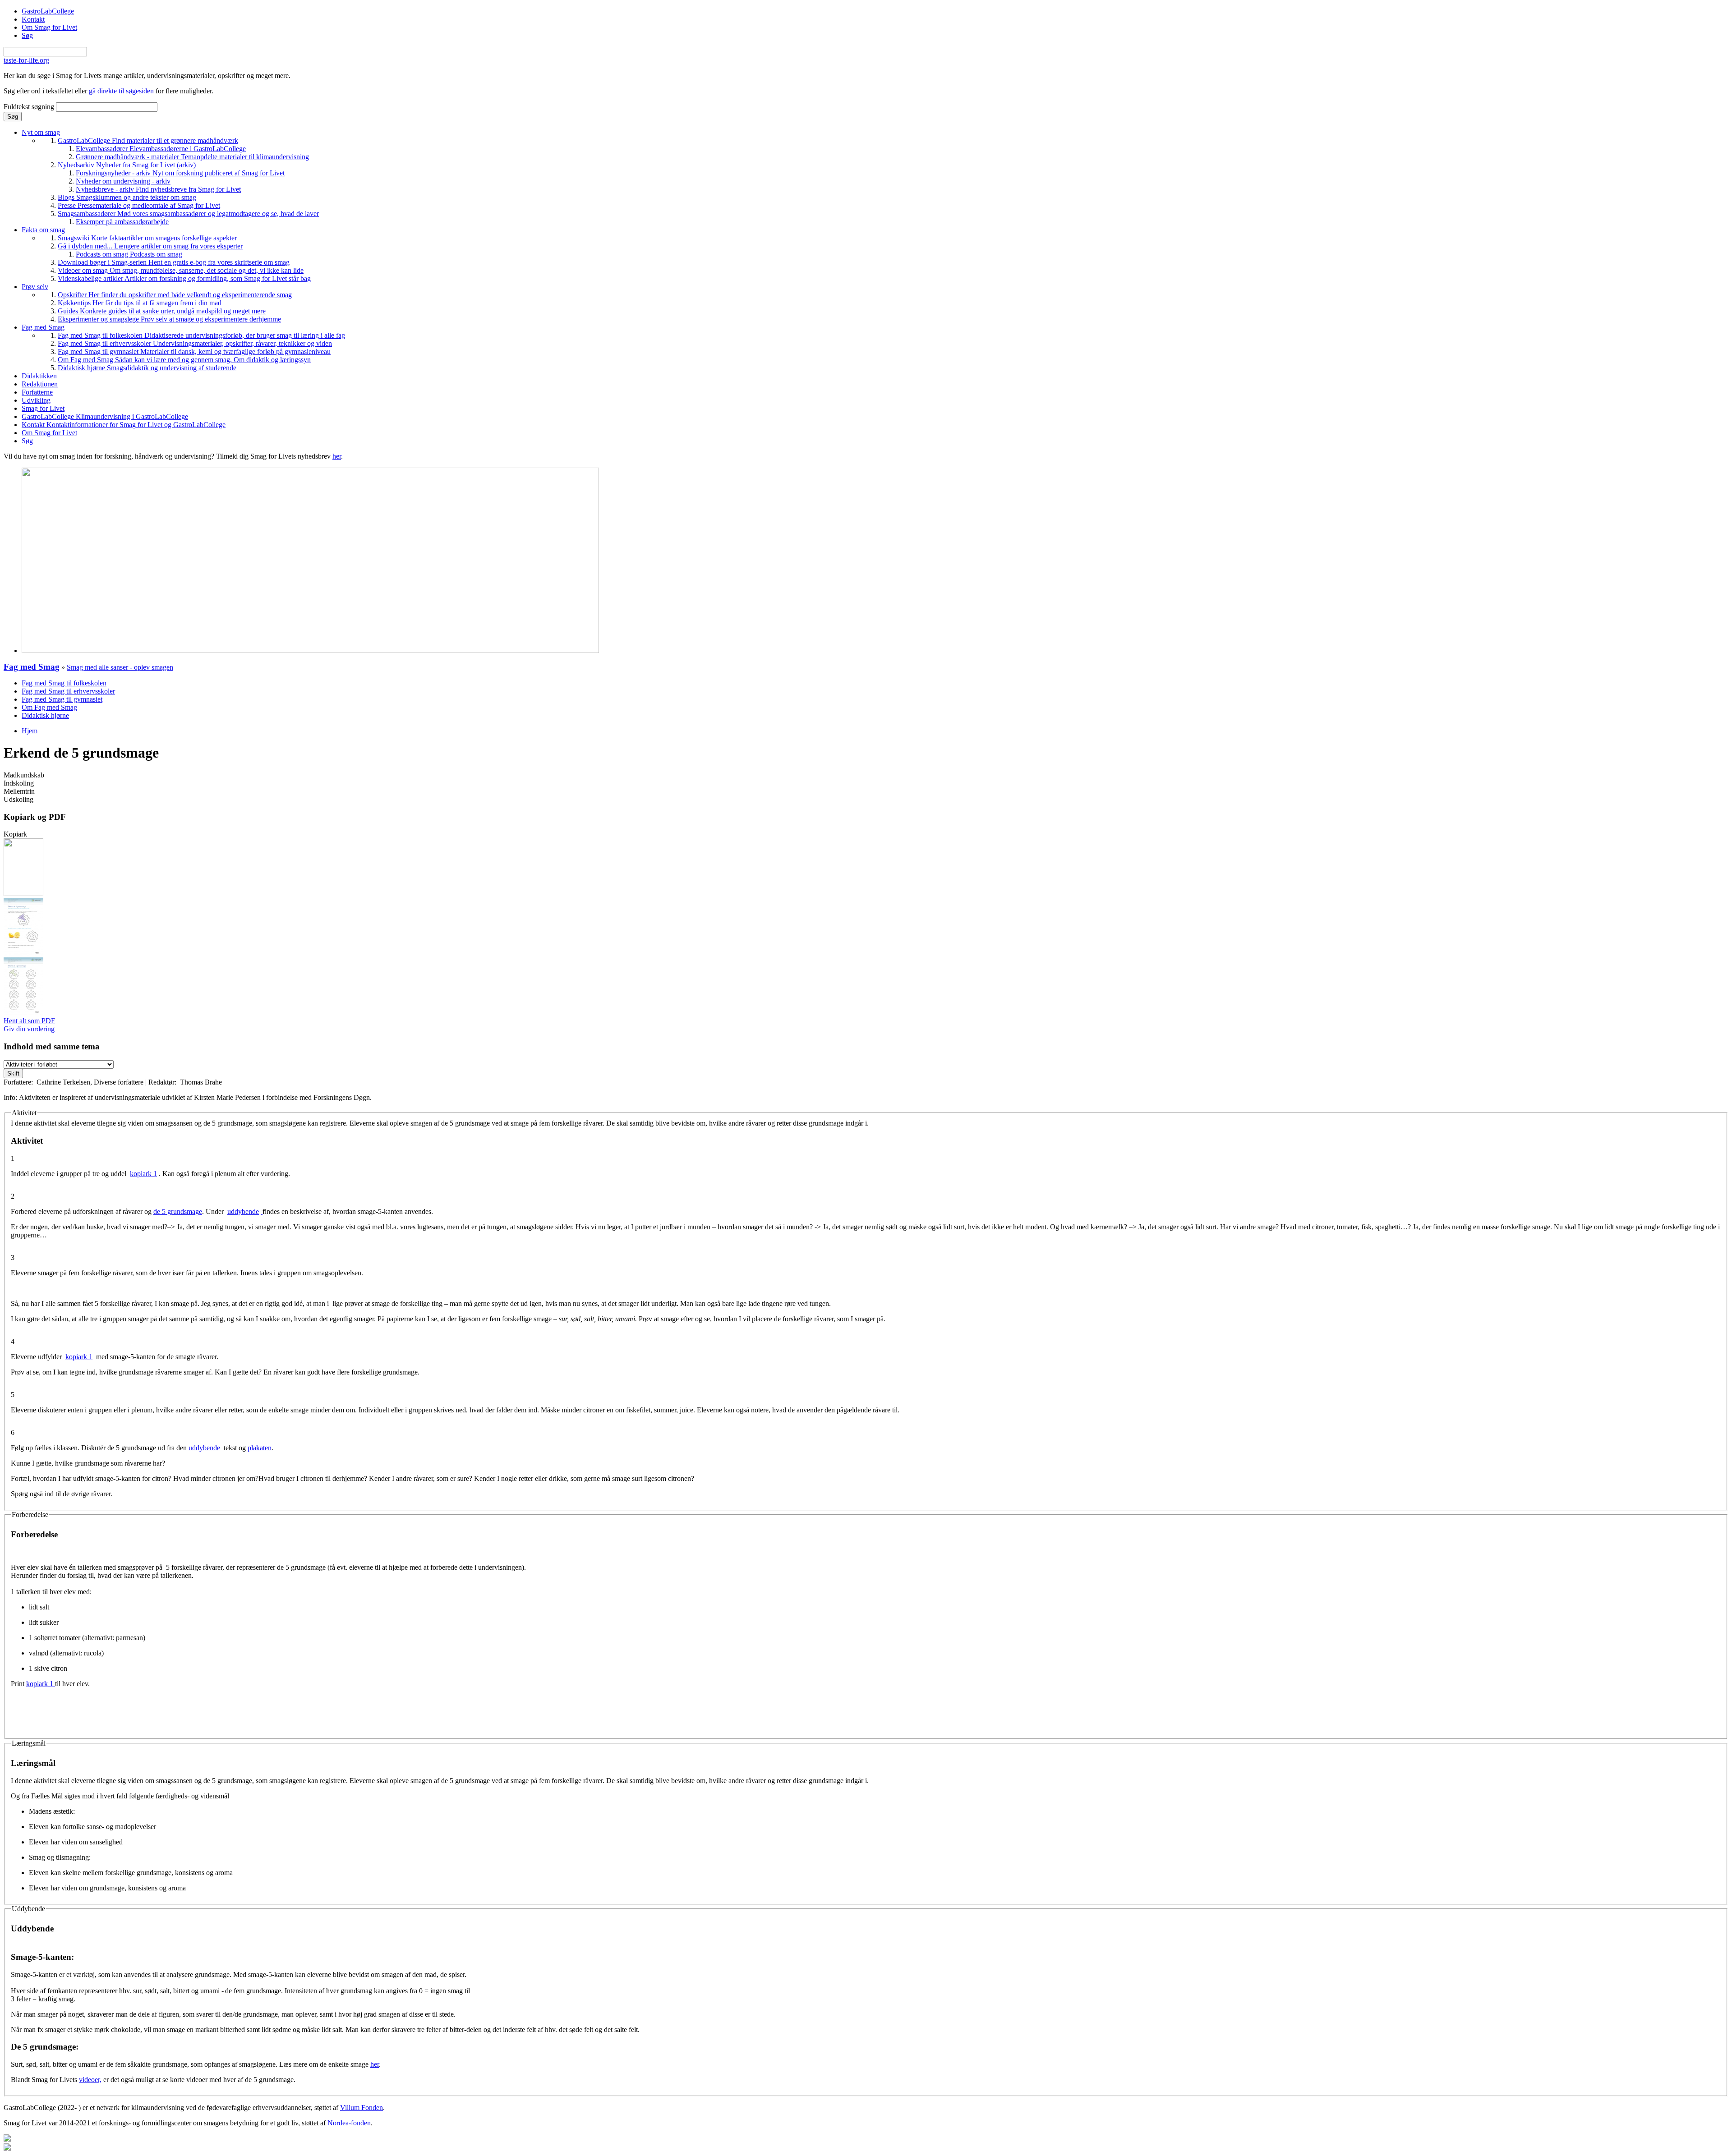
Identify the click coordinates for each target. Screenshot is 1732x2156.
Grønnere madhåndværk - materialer (192, 157)
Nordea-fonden (349, 2123)
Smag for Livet (43, 408)
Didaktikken (39, 376)
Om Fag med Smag (184, 360)
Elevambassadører (161, 149)
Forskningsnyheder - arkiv (180, 173)
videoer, (90, 2080)
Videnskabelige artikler (184, 278)
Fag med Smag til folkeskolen (201, 335)
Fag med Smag (43, 327)
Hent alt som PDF (29, 1021)
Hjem (30, 731)
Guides (162, 311)
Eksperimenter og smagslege (169, 319)
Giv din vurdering (29, 1029)
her (337, 456)
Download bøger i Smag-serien (174, 262)
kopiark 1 (143, 1174)
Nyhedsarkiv (127, 165)
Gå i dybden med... (150, 246)
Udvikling (36, 400)
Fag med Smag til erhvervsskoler (195, 343)
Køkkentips (140, 303)
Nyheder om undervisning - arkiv (123, 181)
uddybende (243, 1211)
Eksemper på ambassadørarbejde (122, 222)
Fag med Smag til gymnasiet (194, 352)
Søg (27, 35)
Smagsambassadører (188, 214)
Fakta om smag (43, 230)
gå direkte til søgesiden (121, 91)
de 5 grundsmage (178, 1211)
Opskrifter (175, 295)
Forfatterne (37, 392)
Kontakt (33, 19)
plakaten (260, 1448)
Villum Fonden (362, 2108)
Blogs (127, 197)
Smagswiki (147, 238)
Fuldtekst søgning (30, 107)
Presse (139, 205)
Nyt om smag (41, 132)
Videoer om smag (181, 270)
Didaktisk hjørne (147, 368)
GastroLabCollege (48, 11)
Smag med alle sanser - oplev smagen (120, 667)
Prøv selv (35, 287)
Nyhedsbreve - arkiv (158, 189)
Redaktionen (40, 384)
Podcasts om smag (129, 254)
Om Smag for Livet (49, 27)
